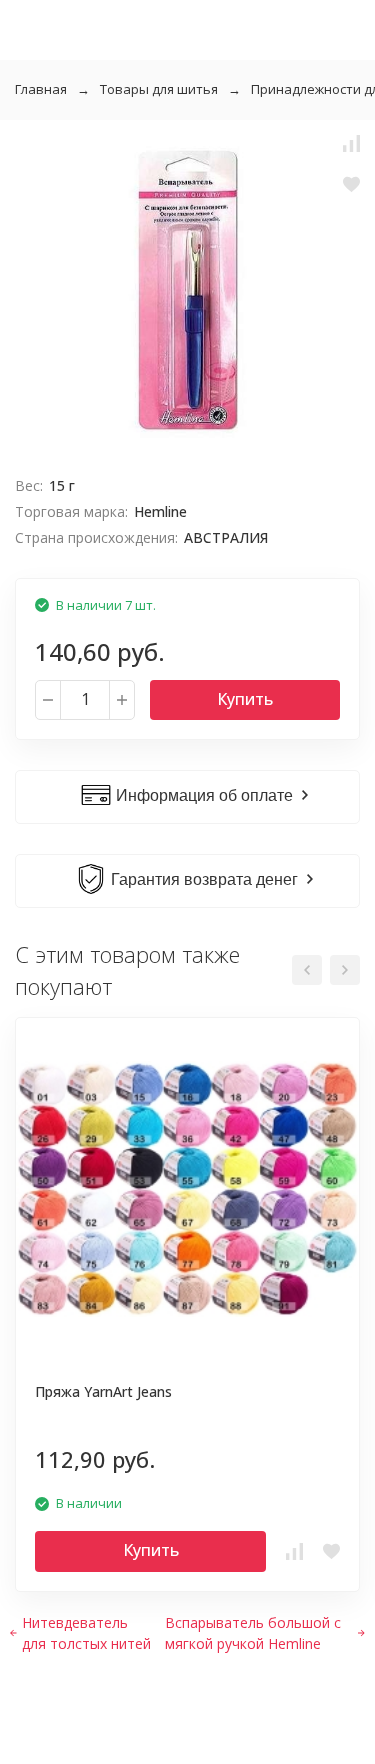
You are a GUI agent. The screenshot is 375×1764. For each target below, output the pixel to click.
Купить (245, 699)
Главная (41, 89)
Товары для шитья (159, 89)
